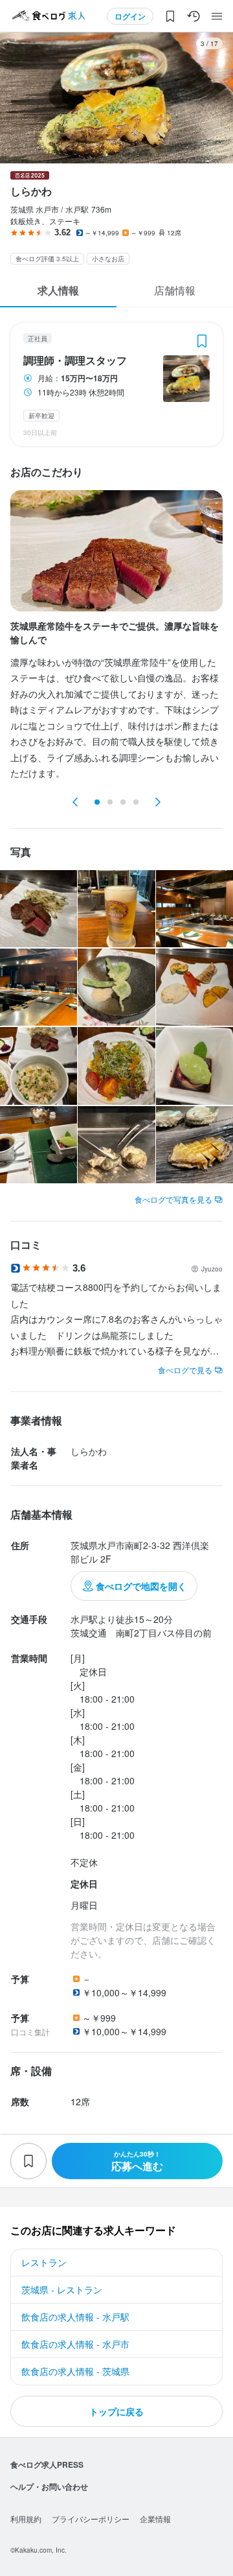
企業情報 (155, 2519)
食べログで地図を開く (141, 1586)
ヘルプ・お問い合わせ (49, 2487)
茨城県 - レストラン (62, 2289)
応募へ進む (137, 2161)
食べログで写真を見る (173, 1199)
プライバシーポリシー (91, 2519)
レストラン (44, 2262)
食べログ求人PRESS (47, 2464)
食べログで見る (185, 1370)
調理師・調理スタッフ (75, 360)
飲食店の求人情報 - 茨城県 (75, 2371)
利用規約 (26, 2519)
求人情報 (58, 290)
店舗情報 (175, 290)
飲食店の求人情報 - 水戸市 (75, 2344)
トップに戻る (116, 2411)
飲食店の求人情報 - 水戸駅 (75, 2317)
